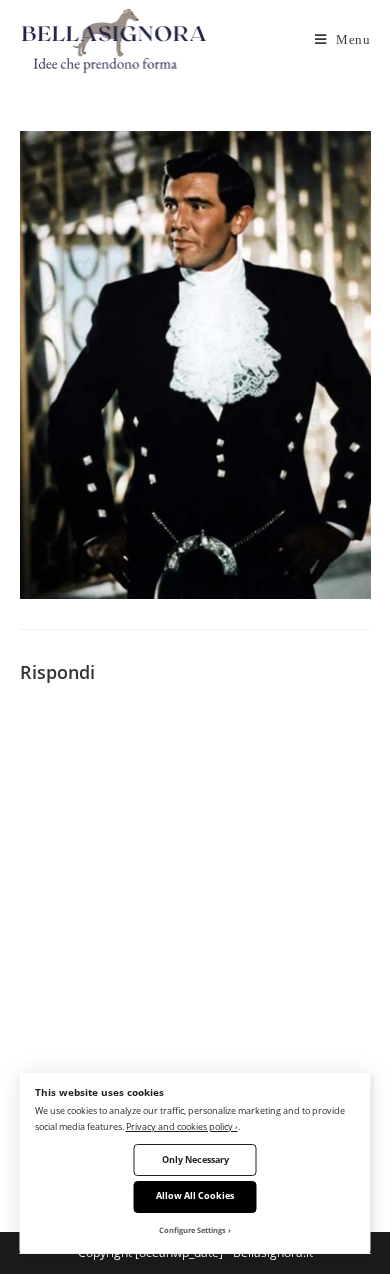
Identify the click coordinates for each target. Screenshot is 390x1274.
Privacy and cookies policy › (182, 1126)
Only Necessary (195, 1159)
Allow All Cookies (195, 1195)
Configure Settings (192, 1230)
